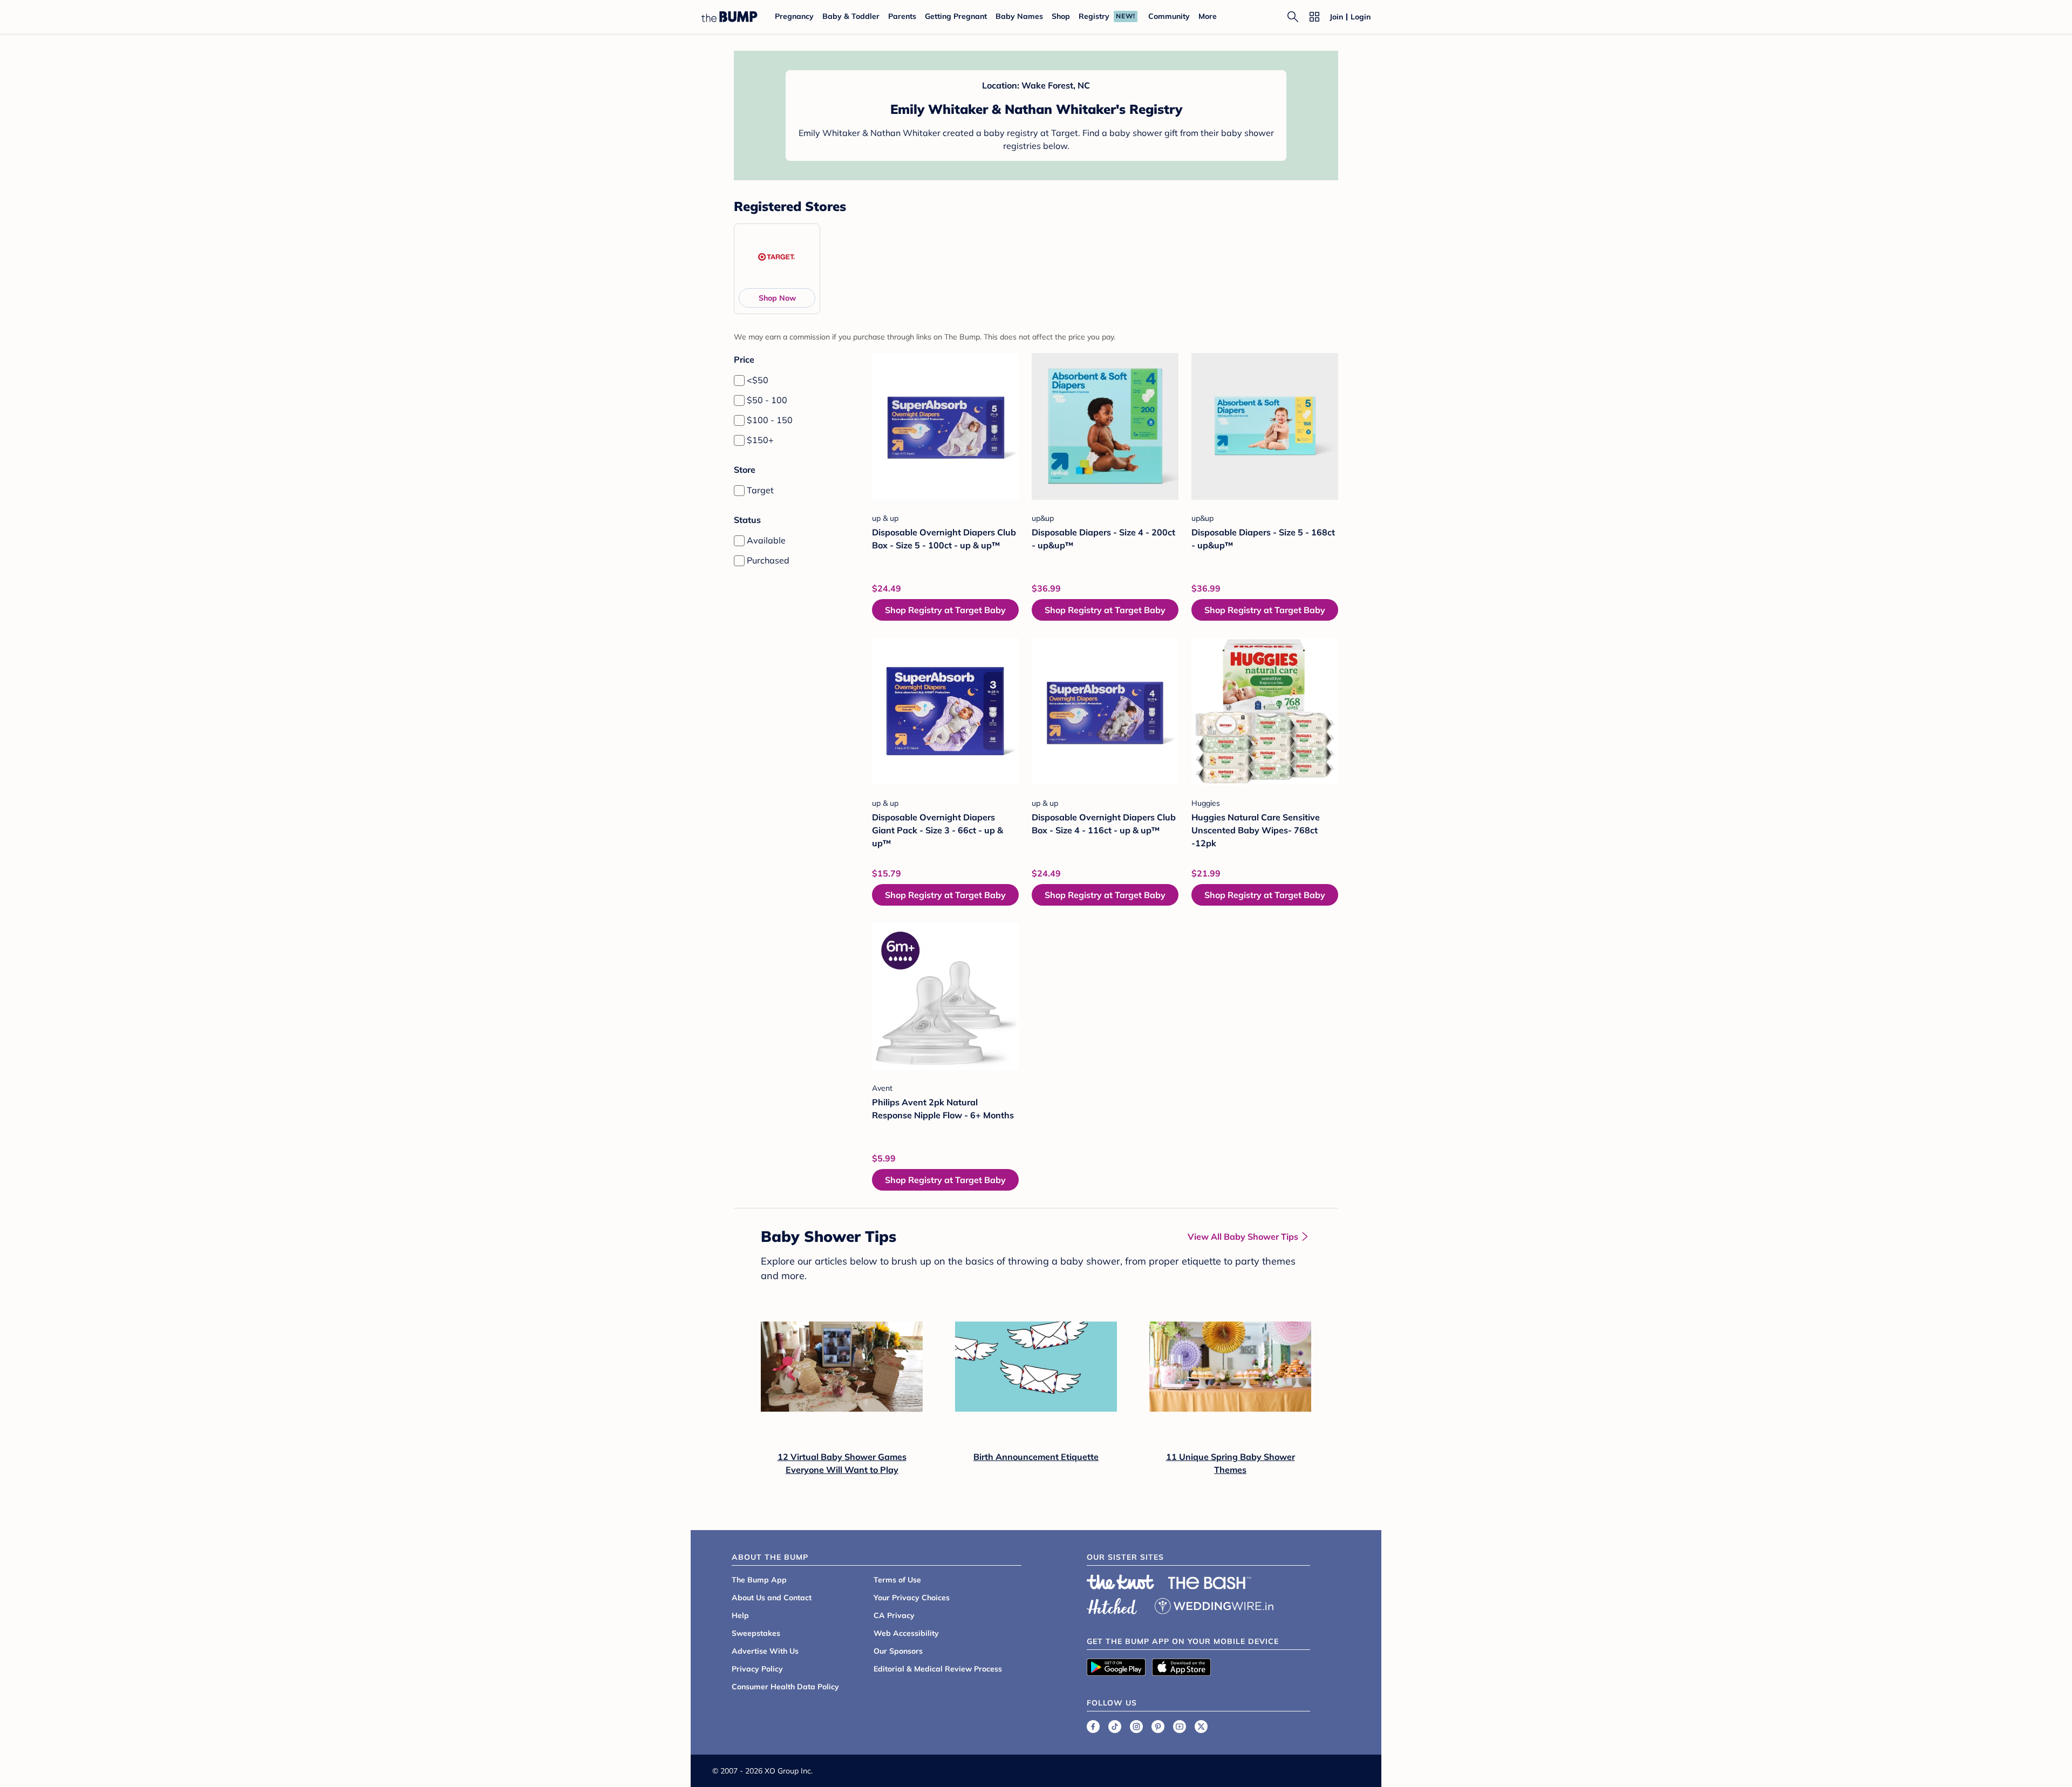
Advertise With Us (765, 1651)
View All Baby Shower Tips (1243, 1236)
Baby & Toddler (851, 16)
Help (740, 1615)
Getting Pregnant (956, 16)
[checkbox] (739, 380)
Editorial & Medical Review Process (938, 1669)
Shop (1061, 16)
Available (766, 540)
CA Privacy (894, 1615)
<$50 (758, 380)
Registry (1094, 16)
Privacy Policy (757, 1669)
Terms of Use (897, 1580)
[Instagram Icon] (1136, 1727)
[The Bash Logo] (1210, 1583)
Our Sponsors (898, 1651)
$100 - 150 (770, 420)
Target (760, 490)
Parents (902, 16)
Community (1169, 16)
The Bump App (759, 1580)
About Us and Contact (772, 1598)
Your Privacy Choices (912, 1598)
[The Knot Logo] (1121, 1582)
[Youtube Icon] (1180, 1727)
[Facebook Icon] (1093, 1727)
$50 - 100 (767, 400)
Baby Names (1019, 16)
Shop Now (777, 298)
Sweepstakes (756, 1633)
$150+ (760, 440)
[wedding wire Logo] (1214, 1605)
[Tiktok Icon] (1115, 1727)
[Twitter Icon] (1201, 1727)
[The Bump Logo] (730, 17)
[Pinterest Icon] (1158, 1727)
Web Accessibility (906, 1633)
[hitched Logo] (1112, 1605)
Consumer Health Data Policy (785, 1687)
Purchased (768, 560)
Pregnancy (794, 16)
